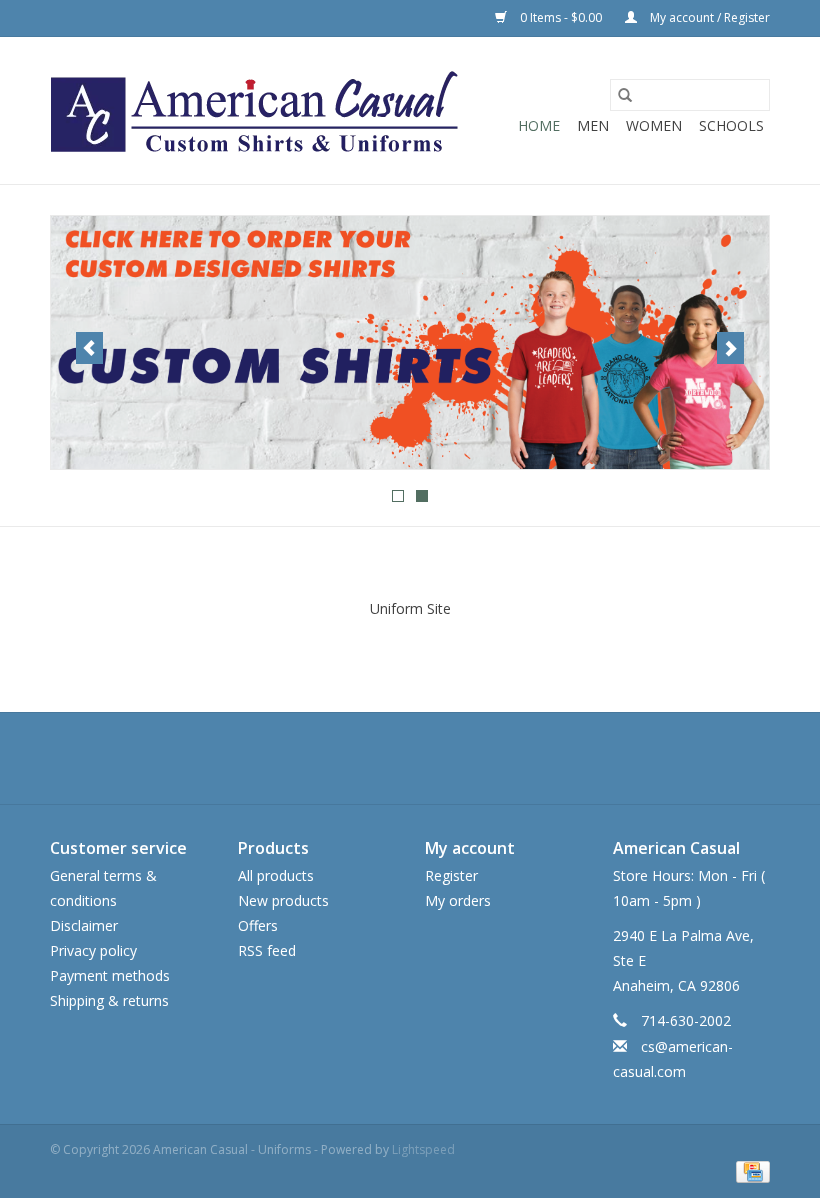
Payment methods (110, 975)
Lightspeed (423, 1149)
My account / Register (708, 17)
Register (451, 875)
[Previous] (89, 348)
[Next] (730, 348)
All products (276, 875)
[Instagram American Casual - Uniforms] (446, 758)
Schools (731, 125)
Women (654, 125)
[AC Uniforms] (410, 342)
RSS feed (267, 950)
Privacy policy (93, 950)
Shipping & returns (109, 1000)
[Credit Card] (749, 1170)
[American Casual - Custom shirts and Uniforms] (256, 110)
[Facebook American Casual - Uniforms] (374, 758)
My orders (458, 900)
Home (539, 125)
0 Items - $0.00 (561, 17)
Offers (258, 925)
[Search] (625, 95)
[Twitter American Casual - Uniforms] (410, 758)
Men (593, 125)
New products (283, 900)
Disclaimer (84, 925)
